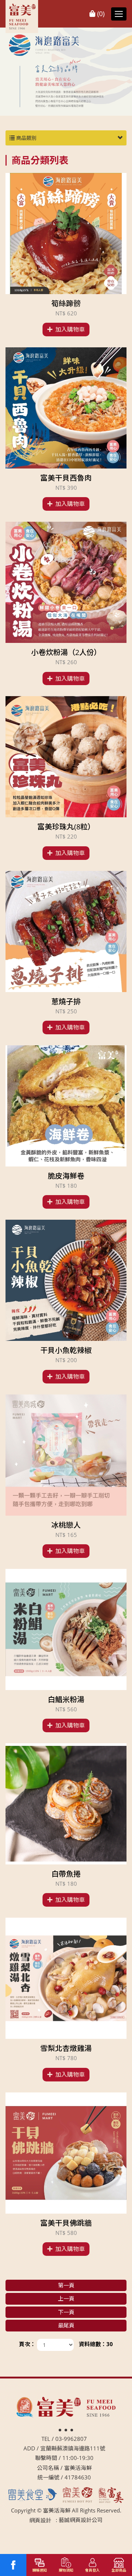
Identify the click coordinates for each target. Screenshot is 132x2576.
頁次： (27, 2344)
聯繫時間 (46, 2458)
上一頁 (66, 2298)
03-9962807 (71, 2439)
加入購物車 (70, 329)
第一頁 (66, 2285)
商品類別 (26, 138)
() (100, 14)
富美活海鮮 (22, 17)
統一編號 (48, 2477)
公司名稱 (48, 2468)
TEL (46, 2439)
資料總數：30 (96, 2344)
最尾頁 (66, 2325)
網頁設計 (40, 2520)
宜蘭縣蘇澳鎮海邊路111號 (73, 2448)
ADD (29, 2448)
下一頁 (66, 2312)
